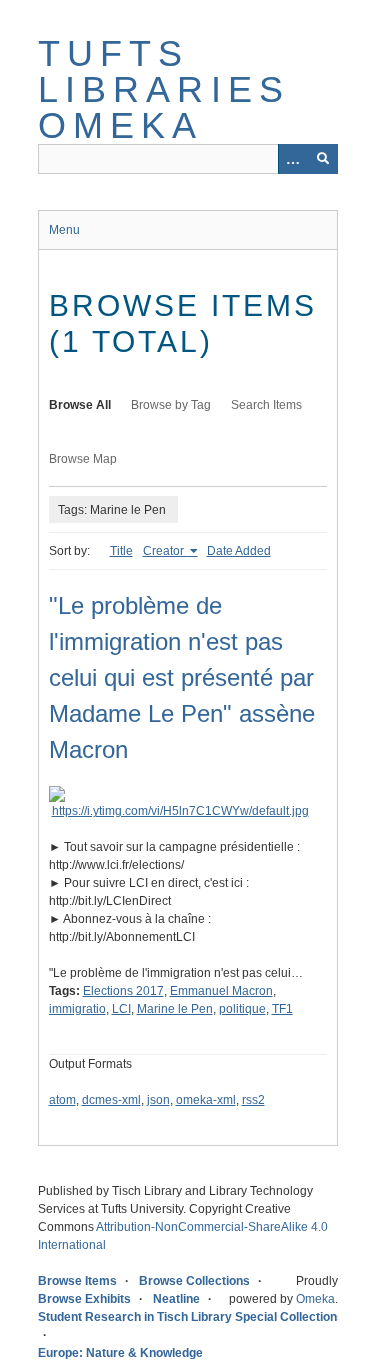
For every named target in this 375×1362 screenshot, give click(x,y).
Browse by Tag (171, 405)
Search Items (266, 405)
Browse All (80, 405)
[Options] (293, 159)
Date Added (239, 551)
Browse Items (77, 1281)
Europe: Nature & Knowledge (120, 1353)
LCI (121, 1009)
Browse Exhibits (84, 1299)
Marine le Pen (175, 1009)
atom (62, 1100)
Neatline (176, 1299)
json (158, 1100)
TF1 (282, 1009)
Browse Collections (194, 1281)
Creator (165, 551)
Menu (64, 230)
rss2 (253, 1100)
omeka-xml (206, 1100)
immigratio (77, 1009)
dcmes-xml (111, 1100)
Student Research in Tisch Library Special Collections (191, 1317)
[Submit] (323, 159)
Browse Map (83, 459)
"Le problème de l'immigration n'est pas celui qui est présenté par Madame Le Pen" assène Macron (182, 677)
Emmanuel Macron (221, 991)
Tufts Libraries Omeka (164, 89)
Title (121, 551)
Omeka (315, 1299)
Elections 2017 (123, 991)
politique (242, 1009)
